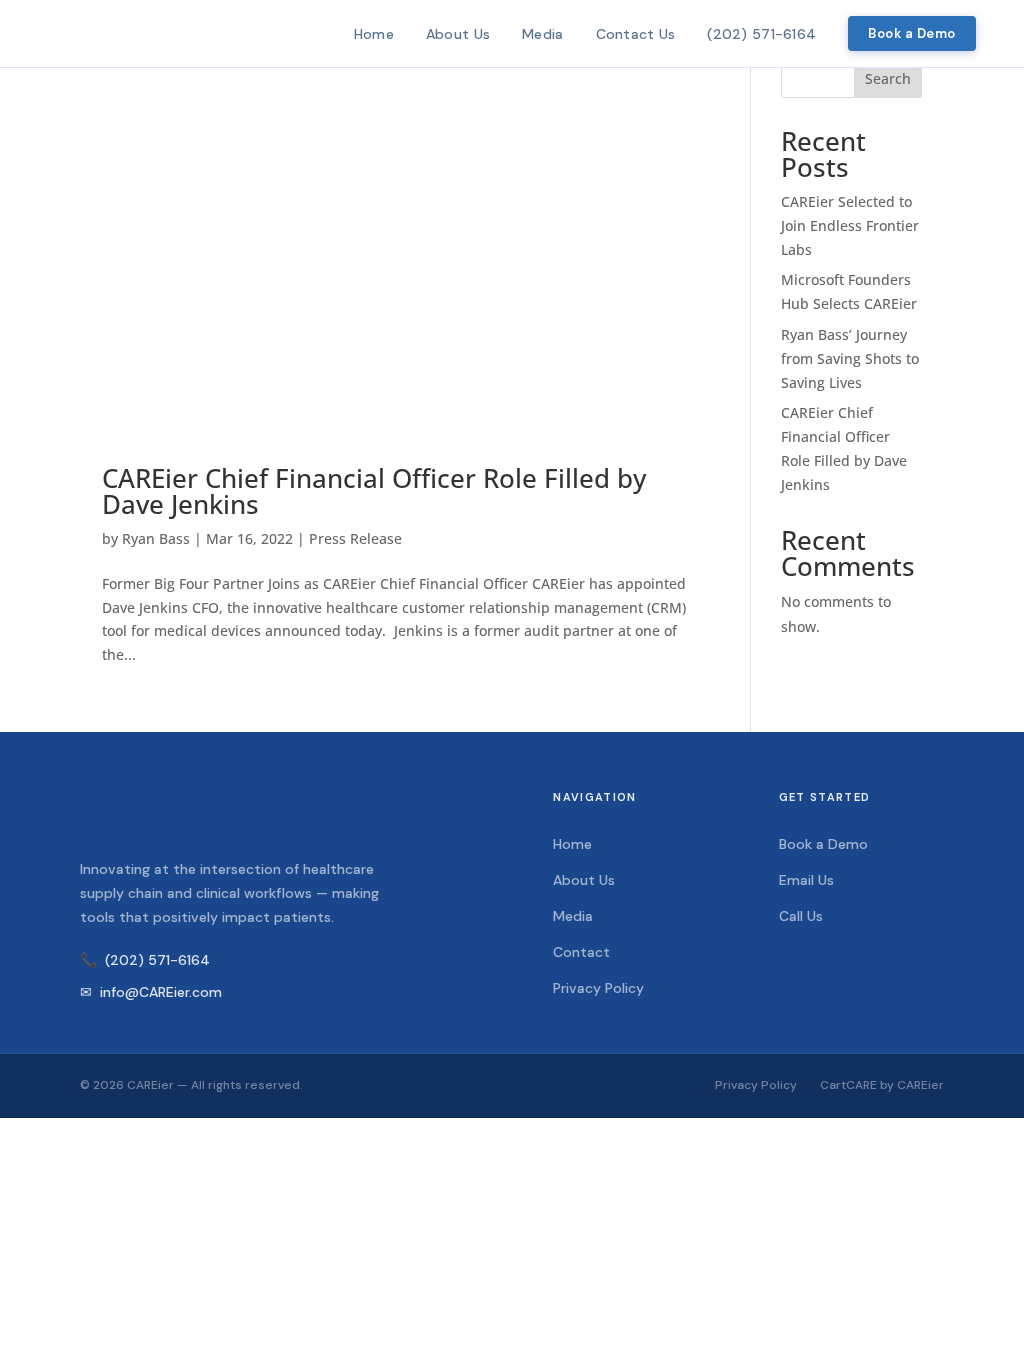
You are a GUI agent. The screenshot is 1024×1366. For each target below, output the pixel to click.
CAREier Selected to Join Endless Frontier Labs (850, 225)
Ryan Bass (156, 538)
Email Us (806, 880)
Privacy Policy (598, 988)
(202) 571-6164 (761, 34)
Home (374, 34)
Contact (581, 952)
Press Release (355, 538)
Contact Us (636, 34)
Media (542, 34)
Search (888, 78)
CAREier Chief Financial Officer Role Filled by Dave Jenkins (374, 491)
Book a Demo (912, 33)
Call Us (801, 916)
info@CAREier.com (151, 992)
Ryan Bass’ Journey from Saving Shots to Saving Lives (850, 358)
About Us (458, 34)
